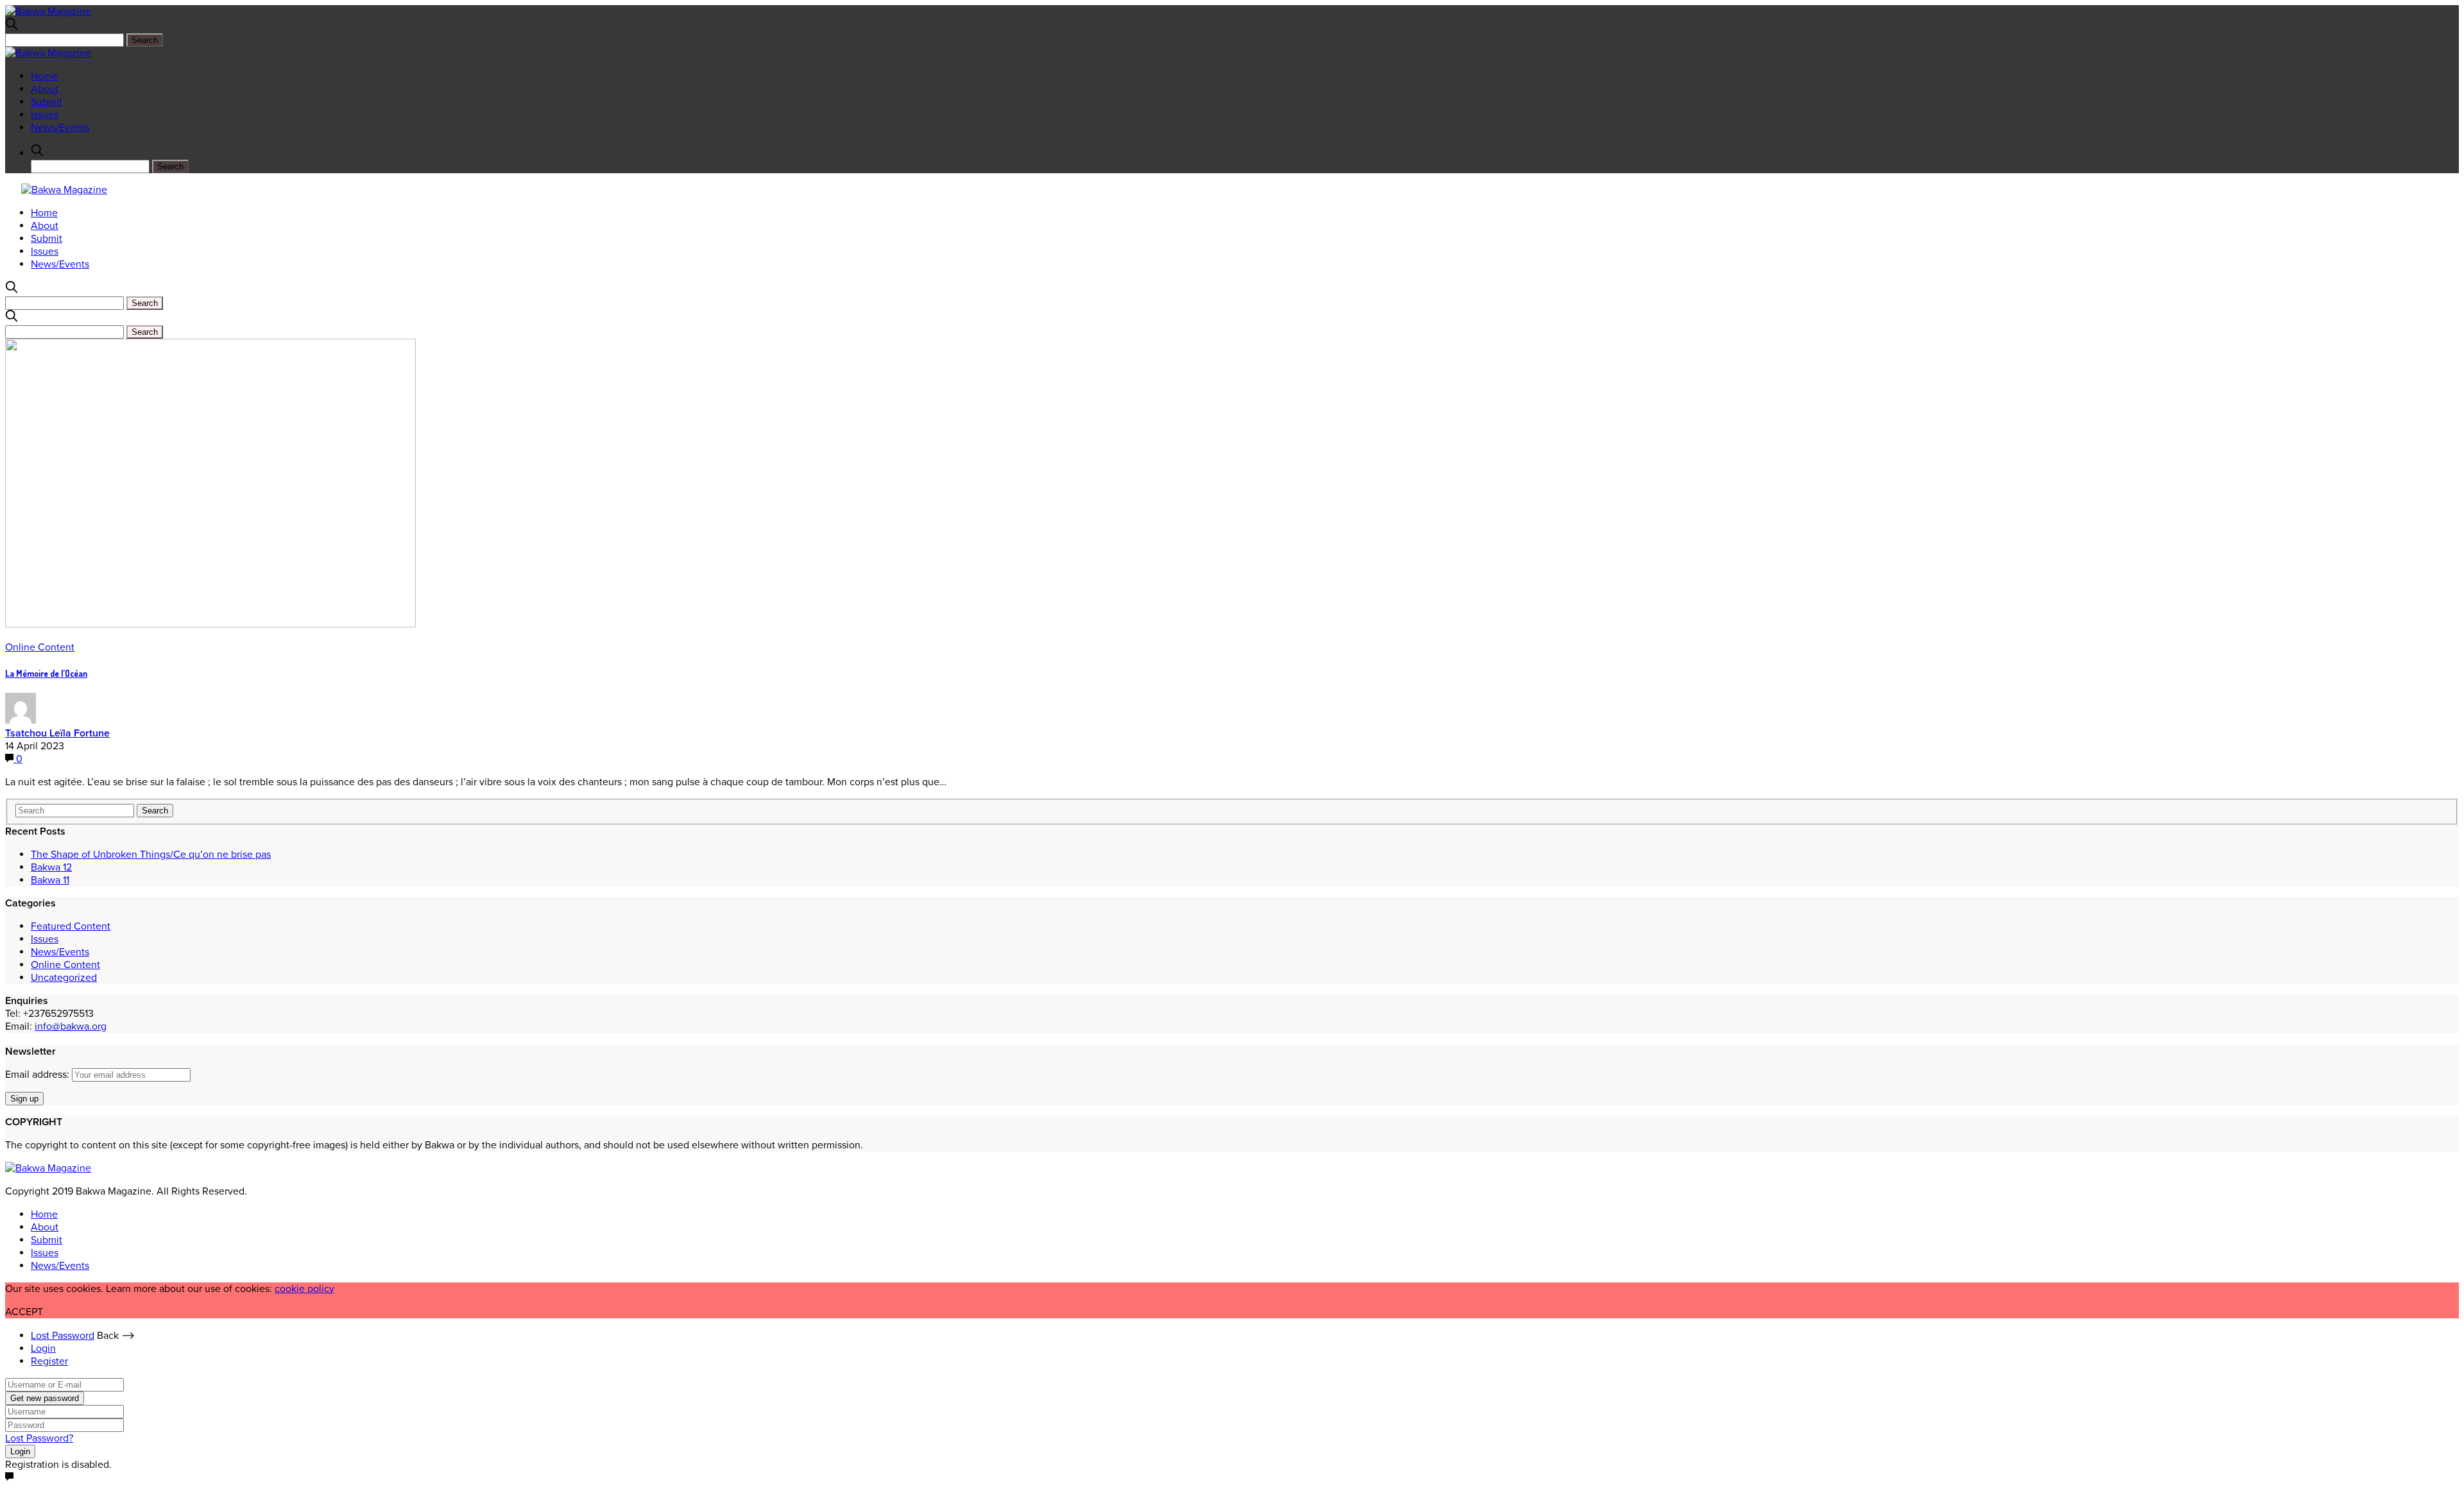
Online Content (40, 647)
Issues (45, 115)
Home (44, 76)
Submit (47, 102)
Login (43, 1349)
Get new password (45, 1398)
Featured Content (71, 926)
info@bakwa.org (71, 1026)
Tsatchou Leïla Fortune (57, 733)
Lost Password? (39, 1438)
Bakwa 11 (50, 880)
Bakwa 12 (51, 867)
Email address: (38, 1075)
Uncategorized (64, 978)
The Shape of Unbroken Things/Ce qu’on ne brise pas (151, 855)
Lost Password (63, 1336)
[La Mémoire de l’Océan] (210, 624)
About (45, 89)
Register (49, 1361)
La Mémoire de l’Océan (46, 673)
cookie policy (304, 1289)
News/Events (60, 128)
